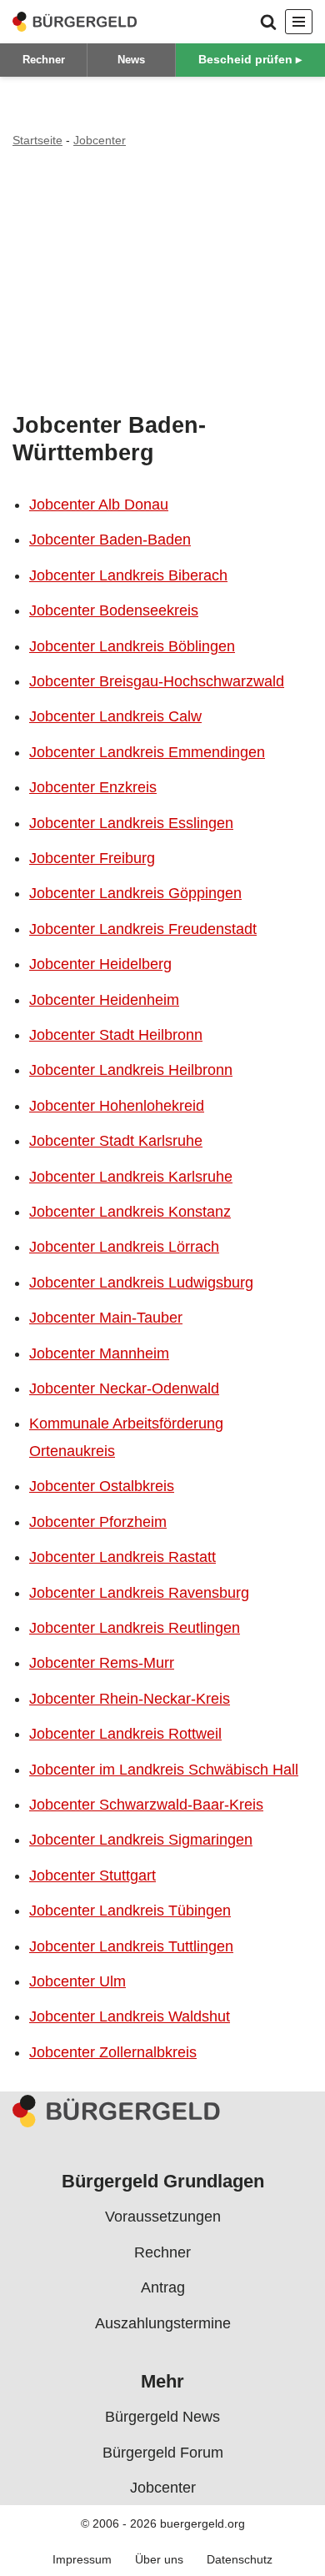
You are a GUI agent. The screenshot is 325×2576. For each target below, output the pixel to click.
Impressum (82, 2558)
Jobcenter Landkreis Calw (115, 716)
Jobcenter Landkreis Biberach (128, 575)
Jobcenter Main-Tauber (106, 1318)
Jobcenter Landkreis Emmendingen (147, 752)
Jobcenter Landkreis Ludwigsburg (141, 1283)
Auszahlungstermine (163, 2322)
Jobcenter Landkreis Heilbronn (131, 1070)
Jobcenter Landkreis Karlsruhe (131, 1177)
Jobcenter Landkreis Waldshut (130, 2016)
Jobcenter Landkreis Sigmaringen (141, 1840)
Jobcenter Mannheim (99, 1353)
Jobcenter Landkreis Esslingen (131, 823)
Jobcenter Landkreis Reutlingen (135, 1628)
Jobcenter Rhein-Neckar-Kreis (130, 1699)
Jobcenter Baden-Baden (110, 540)
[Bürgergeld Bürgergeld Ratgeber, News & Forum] (75, 22)
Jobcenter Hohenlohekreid (117, 1106)
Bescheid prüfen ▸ (250, 59)
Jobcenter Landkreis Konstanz (130, 1212)
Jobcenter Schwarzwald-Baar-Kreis (146, 1805)
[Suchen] (268, 22)
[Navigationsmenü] (299, 22)
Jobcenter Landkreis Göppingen (135, 893)
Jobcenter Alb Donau (99, 505)
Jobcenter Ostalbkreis (102, 1486)
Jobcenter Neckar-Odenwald (124, 1388)
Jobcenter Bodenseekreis (114, 610)
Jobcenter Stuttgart (92, 1876)
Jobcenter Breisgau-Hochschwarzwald (157, 681)
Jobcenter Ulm (77, 1981)
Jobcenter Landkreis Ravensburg (139, 1593)
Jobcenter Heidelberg (100, 964)
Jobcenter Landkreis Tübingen (130, 1911)
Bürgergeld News (162, 2417)
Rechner (44, 60)
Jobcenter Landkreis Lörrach (124, 1247)
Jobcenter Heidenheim (104, 1000)
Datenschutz (240, 2558)
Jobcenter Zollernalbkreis (113, 2052)
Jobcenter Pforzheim (98, 1522)
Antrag (163, 2287)
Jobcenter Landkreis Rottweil (125, 1734)
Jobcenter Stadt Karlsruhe (116, 1141)
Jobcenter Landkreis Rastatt (122, 1557)
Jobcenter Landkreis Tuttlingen (131, 1946)
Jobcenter (100, 140)
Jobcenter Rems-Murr (102, 1663)
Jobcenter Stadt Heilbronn (116, 1035)
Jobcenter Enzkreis (93, 787)
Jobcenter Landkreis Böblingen (132, 646)
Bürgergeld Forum (163, 2452)
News (131, 60)
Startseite (37, 140)
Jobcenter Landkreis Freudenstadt (143, 929)
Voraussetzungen (163, 2217)
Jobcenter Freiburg (92, 858)
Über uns (159, 2558)
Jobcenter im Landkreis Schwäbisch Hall (164, 1770)
